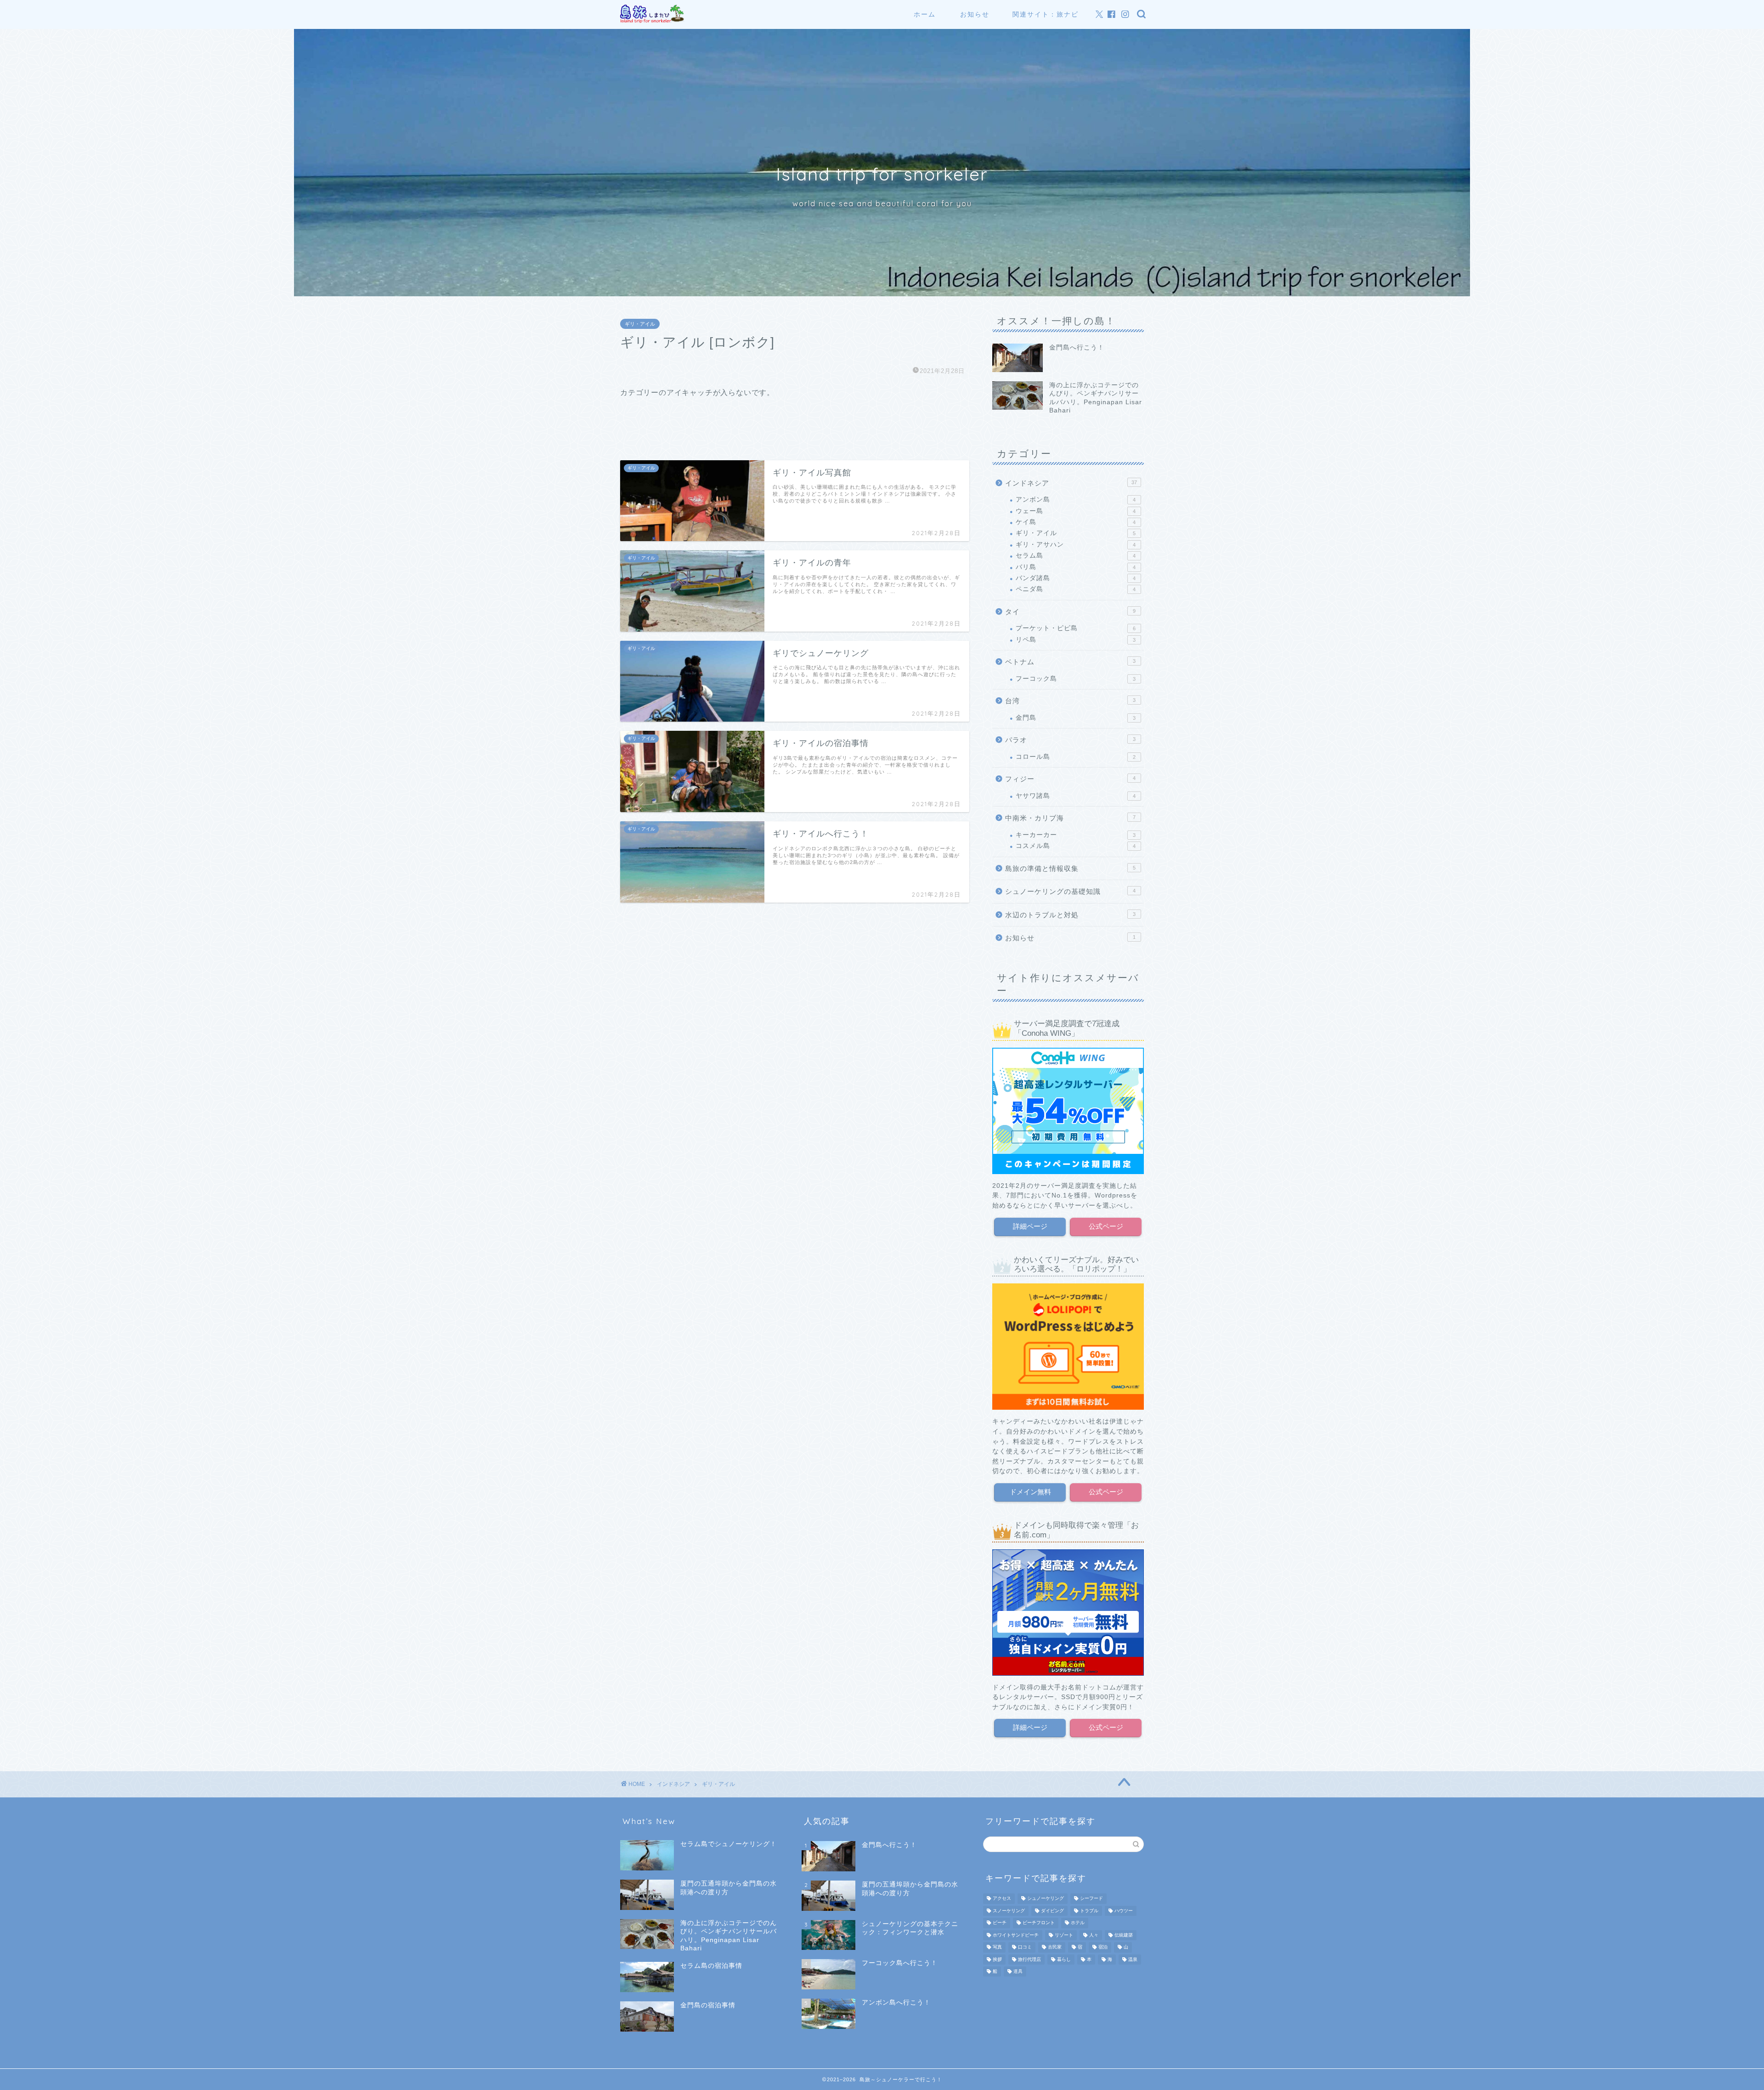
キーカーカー (1076, 835)
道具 (1018, 1971)
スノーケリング (1009, 1911)
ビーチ (1000, 1923)
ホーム (925, 14)
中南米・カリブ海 (1070, 818)
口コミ (1025, 1947)
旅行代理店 (1029, 1959)
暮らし (1064, 1959)
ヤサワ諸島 (1076, 796)
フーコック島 (1076, 679)
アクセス (1002, 1899)
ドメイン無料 (1030, 1492)
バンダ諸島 (1076, 578)
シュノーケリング (1046, 1899)
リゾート (1064, 1935)
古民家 (1055, 1947)
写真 (997, 1947)
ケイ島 (1076, 522)
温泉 (1133, 1959)
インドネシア (1071, 483)
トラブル (1089, 1911)
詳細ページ (1030, 1226)
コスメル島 (1076, 846)
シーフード (1091, 1899)
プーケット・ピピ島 (1076, 628)
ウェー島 (1076, 511)
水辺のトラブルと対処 (1070, 915)
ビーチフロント (1039, 1923)
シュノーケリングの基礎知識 (1070, 891)
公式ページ (1106, 1226)
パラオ (1070, 740)
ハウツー (1124, 1911)
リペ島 (1076, 640)
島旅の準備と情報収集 (1070, 868)
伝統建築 (1124, 1935)
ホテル (1078, 1923)
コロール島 (1076, 757)
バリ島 (1076, 567)
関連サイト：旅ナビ (1046, 14)
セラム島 (1076, 556)
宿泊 (1103, 1947)
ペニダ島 (1076, 589)
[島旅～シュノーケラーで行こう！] (652, 21)
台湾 (1070, 701)
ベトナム (1070, 662)
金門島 (1076, 718)
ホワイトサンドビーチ (1016, 1935)
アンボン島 (1076, 500)
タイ (1070, 612)
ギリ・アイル (640, 324)
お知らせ (975, 14)
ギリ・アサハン (1076, 545)
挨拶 (997, 1959)
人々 (1094, 1935)
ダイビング (1052, 1911)
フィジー (1070, 779)
